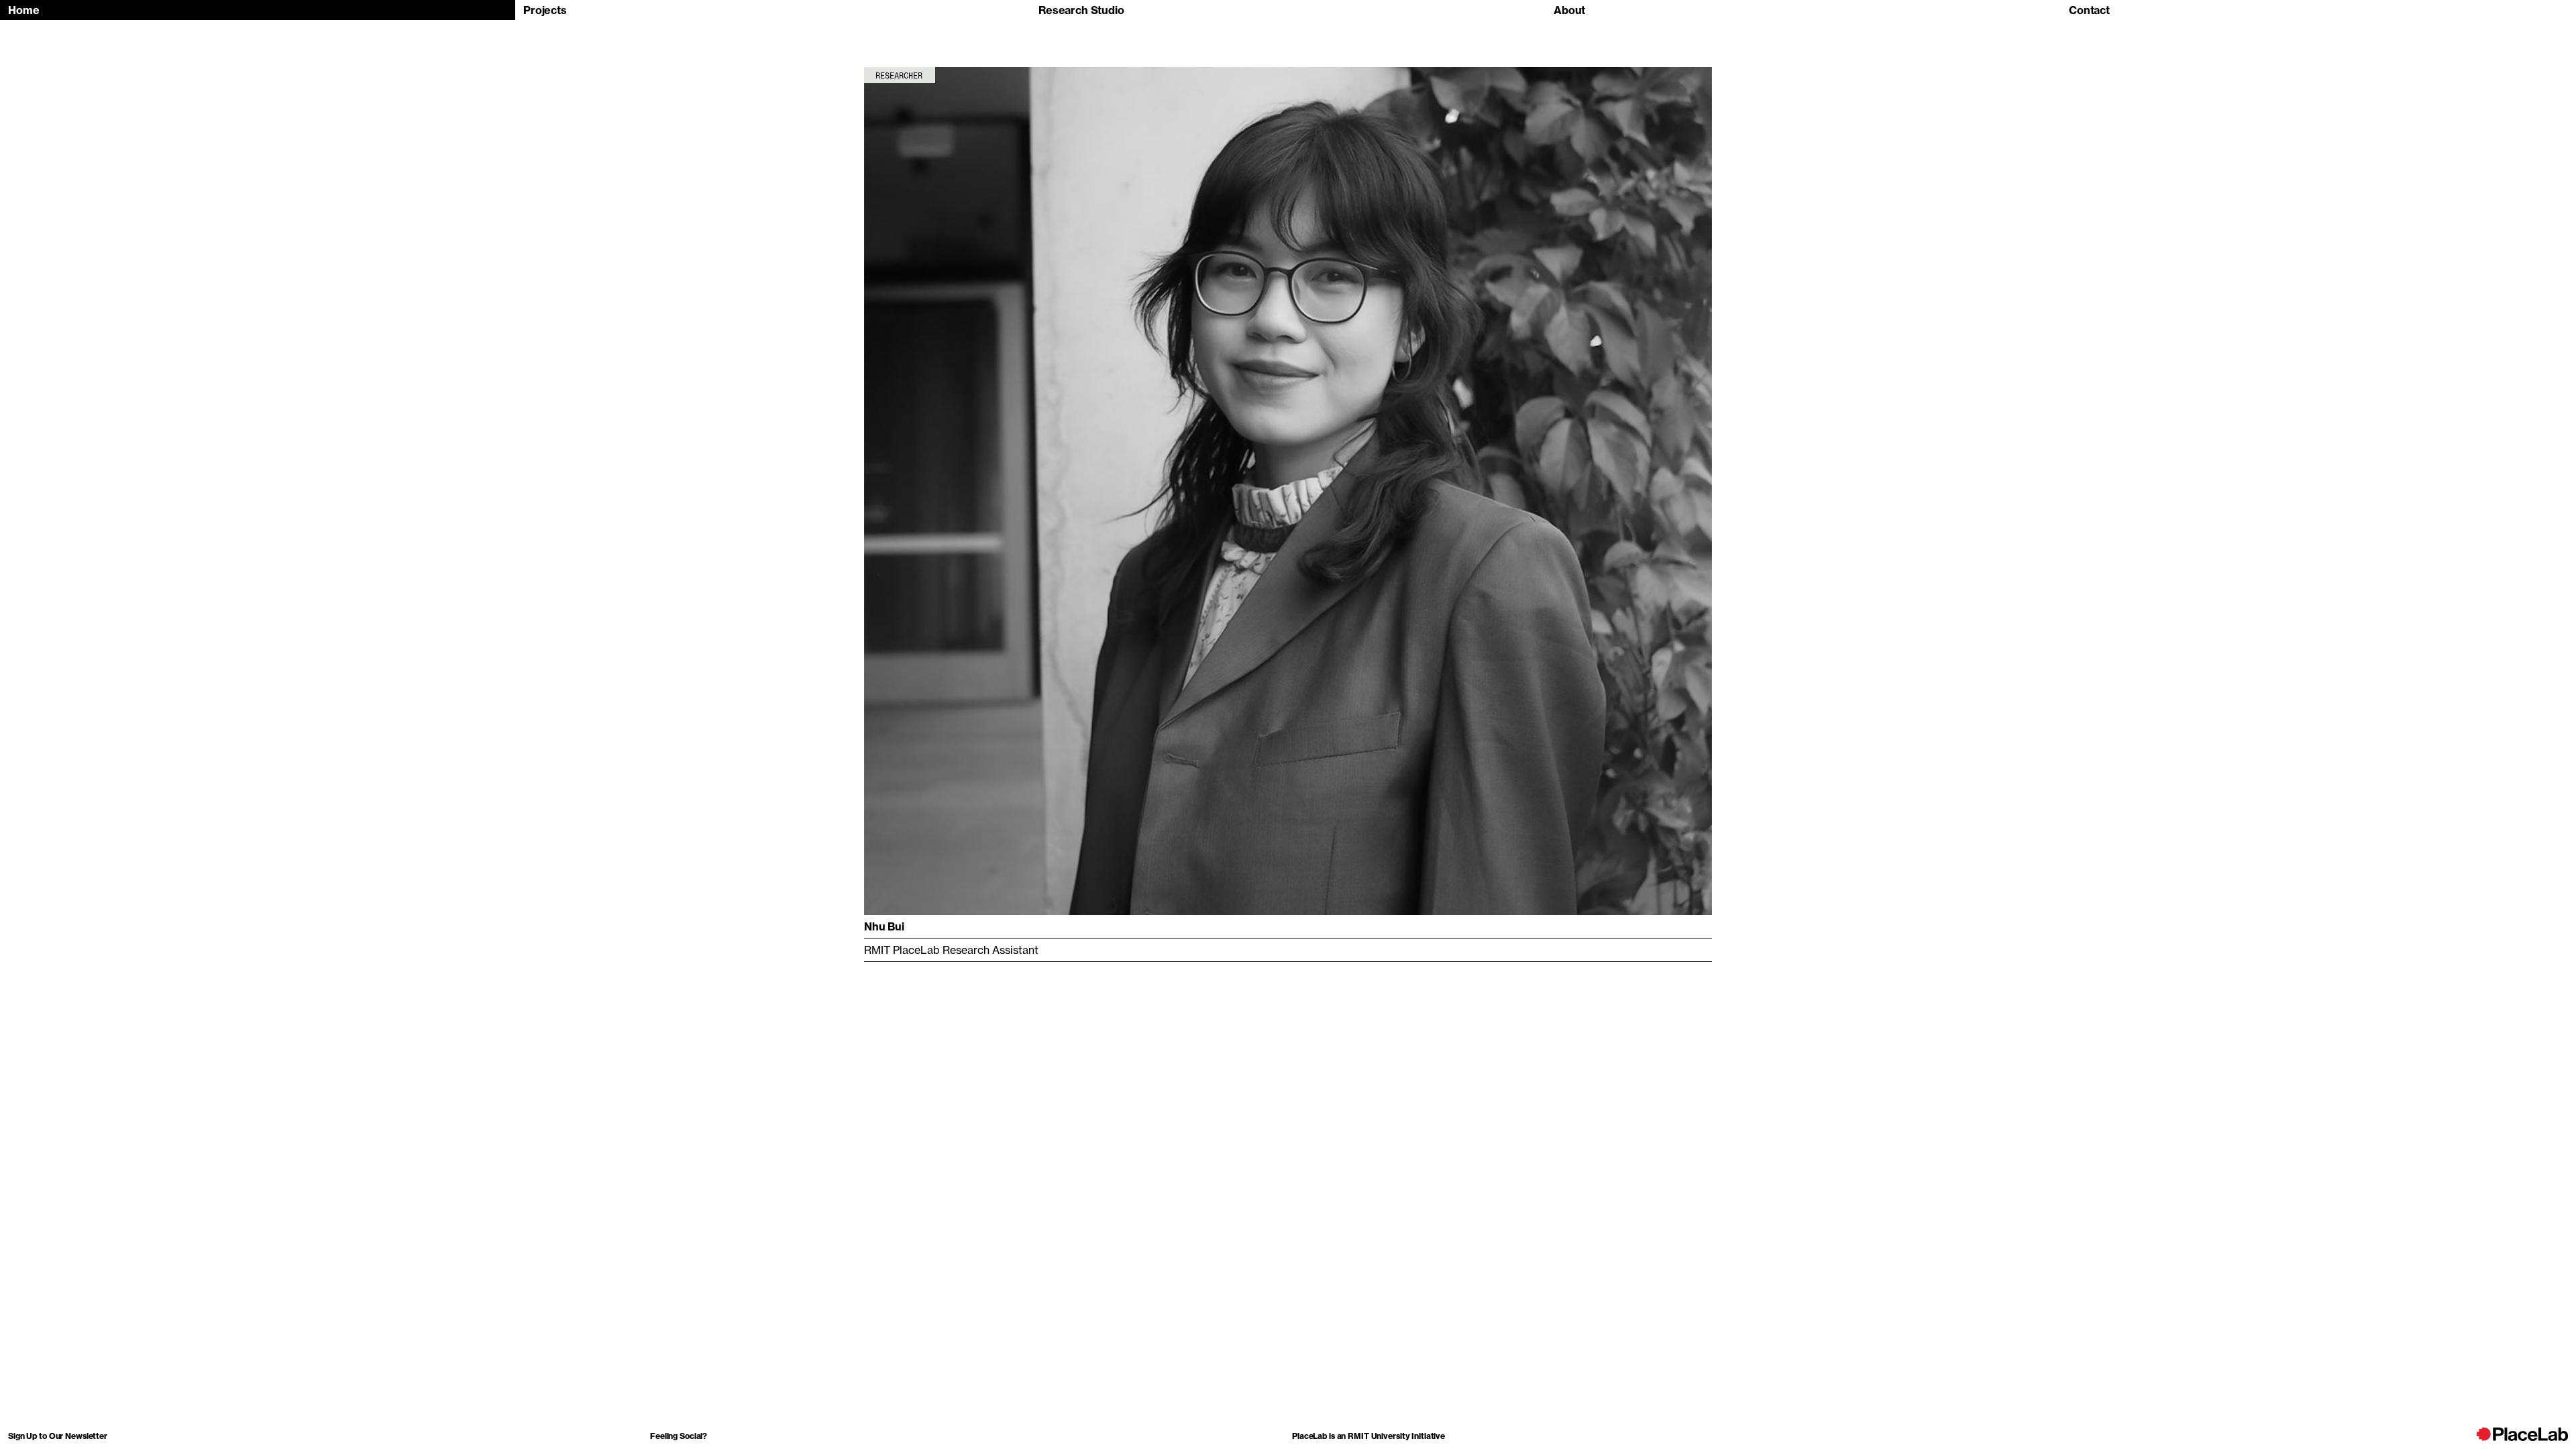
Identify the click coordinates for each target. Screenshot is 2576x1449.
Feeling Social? (679, 1436)
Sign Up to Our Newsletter (58, 1436)
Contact (2089, 10)
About (1569, 10)
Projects (545, 10)
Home (23, 10)
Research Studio (1081, 10)
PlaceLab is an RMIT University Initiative (1368, 1436)
